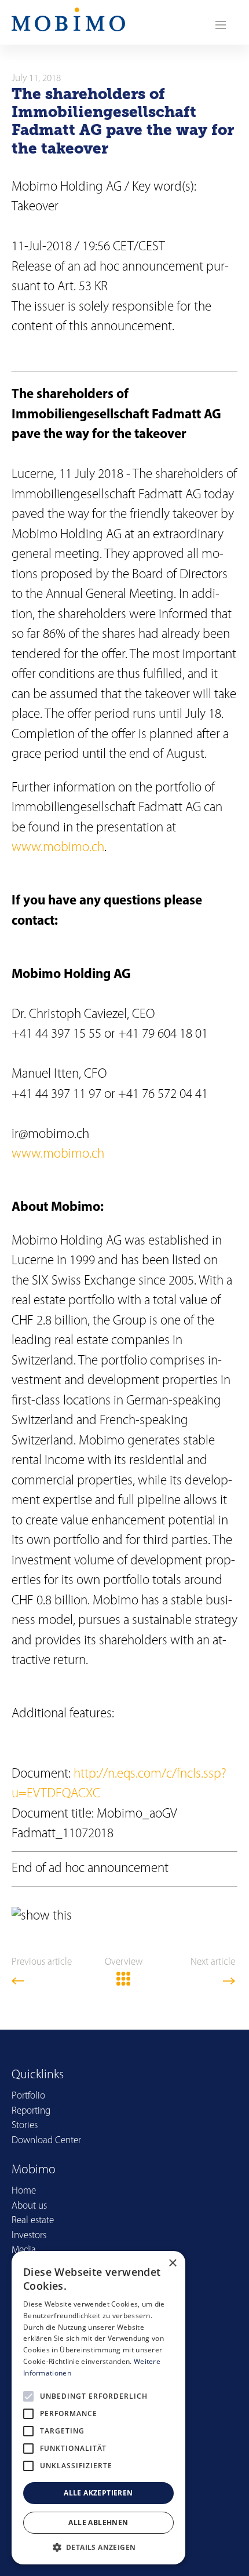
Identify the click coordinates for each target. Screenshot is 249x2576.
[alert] (98, 2408)
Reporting (31, 2111)
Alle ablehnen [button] (98, 2522)
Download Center (46, 2141)
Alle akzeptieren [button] (98, 2493)
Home (24, 2191)
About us (29, 2206)
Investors (29, 2236)
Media (24, 2250)
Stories (25, 2126)
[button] (98, 2547)
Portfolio (28, 2096)
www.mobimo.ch (58, 848)
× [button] (172, 2263)
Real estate (33, 2221)
